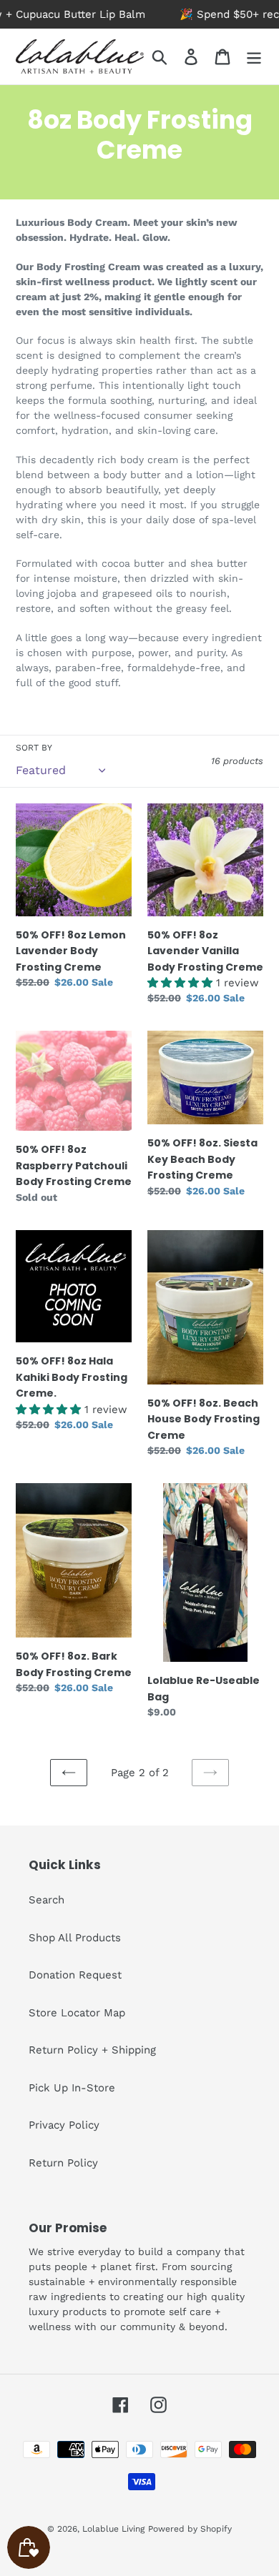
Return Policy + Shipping (92, 2050)
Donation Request (75, 1975)
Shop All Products (75, 1938)
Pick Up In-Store (72, 2088)
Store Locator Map (77, 2013)
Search (46, 1900)
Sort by (34, 748)
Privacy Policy (64, 2125)
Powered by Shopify (190, 2529)
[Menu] (254, 56)
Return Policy (63, 2163)
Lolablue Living (113, 2529)
